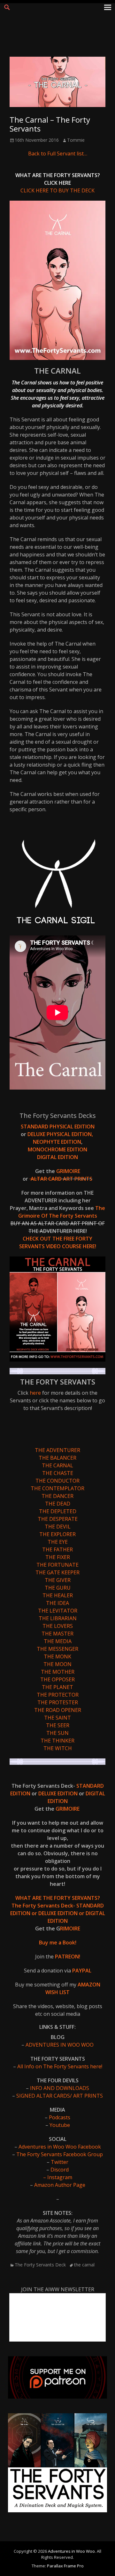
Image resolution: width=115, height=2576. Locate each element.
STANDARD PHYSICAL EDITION (58, 1127)
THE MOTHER (58, 1672)
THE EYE (58, 1542)
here (36, 1393)
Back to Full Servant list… (58, 154)
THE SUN (57, 1733)
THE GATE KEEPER (57, 1572)
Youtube (60, 2125)
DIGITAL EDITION (57, 1157)
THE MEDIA (58, 1641)
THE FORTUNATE (57, 1565)
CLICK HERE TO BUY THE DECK (57, 190)
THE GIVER (58, 1580)
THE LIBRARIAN (58, 1618)
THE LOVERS (58, 1626)
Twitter (60, 2162)
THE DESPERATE (58, 1519)
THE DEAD (58, 1504)
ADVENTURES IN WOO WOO (60, 2045)
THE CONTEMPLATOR (57, 1488)
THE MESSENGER (57, 1649)
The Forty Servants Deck (40, 2265)
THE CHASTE (58, 1473)
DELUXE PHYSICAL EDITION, (61, 1134)
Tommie (76, 140)
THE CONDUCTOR (57, 1481)
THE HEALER (58, 1595)
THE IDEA (57, 1603)
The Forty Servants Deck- (44, 1906)
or (34, 1913)
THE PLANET (57, 1687)
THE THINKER (57, 1741)
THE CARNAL (57, 1465)
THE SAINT (57, 1718)
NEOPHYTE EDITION (57, 1142)
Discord (60, 2170)
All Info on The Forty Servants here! (60, 2066)
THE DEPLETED (58, 1511)
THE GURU (58, 1588)
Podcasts (60, 2117)
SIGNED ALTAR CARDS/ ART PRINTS (60, 2096)
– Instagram (58, 2177)
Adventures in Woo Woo (71, 2551)
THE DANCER (57, 1496)
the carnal (84, 2265)
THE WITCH (58, 1748)
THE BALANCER (57, 1458)
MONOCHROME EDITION (57, 1149)
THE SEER (58, 1725)
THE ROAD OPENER (58, 1710)
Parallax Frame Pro (65, 2566)
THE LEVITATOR (58, 1611)
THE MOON (57, 1664)
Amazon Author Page (60, 2185)
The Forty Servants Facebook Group (59, 2154)
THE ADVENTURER (57, 1450)
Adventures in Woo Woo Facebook (60, 2147)
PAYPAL (82, 1971)
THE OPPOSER (57, 1679)
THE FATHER (57, 1549)
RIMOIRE (70, 1928)
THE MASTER (57, 1634)
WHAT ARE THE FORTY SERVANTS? (58, 1898)
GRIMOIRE (68, 1171)
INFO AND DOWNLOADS (60, 2088)
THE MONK (57, 1657)
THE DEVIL (58, 1527)
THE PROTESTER (58, 1702)
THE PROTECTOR (58, 1695)
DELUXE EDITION (59, 1793)
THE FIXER (58, 1557)
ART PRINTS (78, 1179)
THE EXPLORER (57, 1534)
